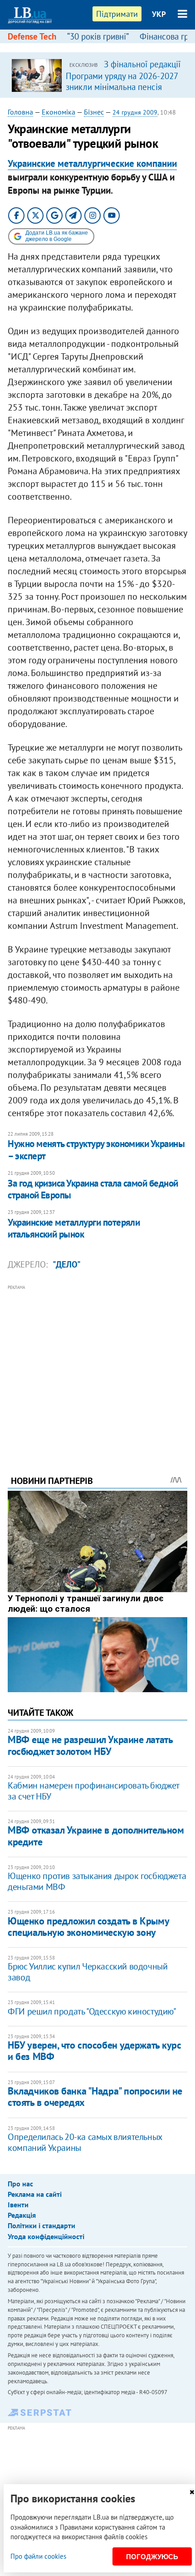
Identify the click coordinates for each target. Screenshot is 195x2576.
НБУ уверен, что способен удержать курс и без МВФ (94, 2051)
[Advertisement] (97, 1368)
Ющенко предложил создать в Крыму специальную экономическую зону (88, 1927)
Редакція (22, 2215)
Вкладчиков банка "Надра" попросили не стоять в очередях (95, 2097)
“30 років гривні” (98, 36)
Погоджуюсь (152, 2557)
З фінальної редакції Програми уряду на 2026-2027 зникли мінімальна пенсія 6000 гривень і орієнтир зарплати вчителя (123, 86)
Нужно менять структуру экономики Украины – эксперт (96, 1150)
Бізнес (94, 112)
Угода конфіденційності (46, 2236)
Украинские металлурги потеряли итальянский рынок (74, 1228)
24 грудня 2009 (135, 112)
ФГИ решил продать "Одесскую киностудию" (92, 2011)
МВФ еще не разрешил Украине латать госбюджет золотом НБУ (90, 1745)
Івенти (18, 2205)
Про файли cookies (38, 2556)
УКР (159, 14)
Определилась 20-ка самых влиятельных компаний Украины (85, 2142)
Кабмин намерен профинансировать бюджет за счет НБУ (93, 1791)
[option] (97, 75)
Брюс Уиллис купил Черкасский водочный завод (88, 1972)
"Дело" (67, 1264)
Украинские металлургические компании (92, 163)
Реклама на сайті (35, 2194)
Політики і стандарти (41, 2225)
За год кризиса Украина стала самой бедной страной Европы (93, 1189)
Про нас (20, 2184)
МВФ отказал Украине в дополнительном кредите (96, 1836)
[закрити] (192, 2492)
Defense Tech (32, 36)
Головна (20, 112)
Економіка (58, 112)
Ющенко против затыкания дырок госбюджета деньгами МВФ (97, 1881)
